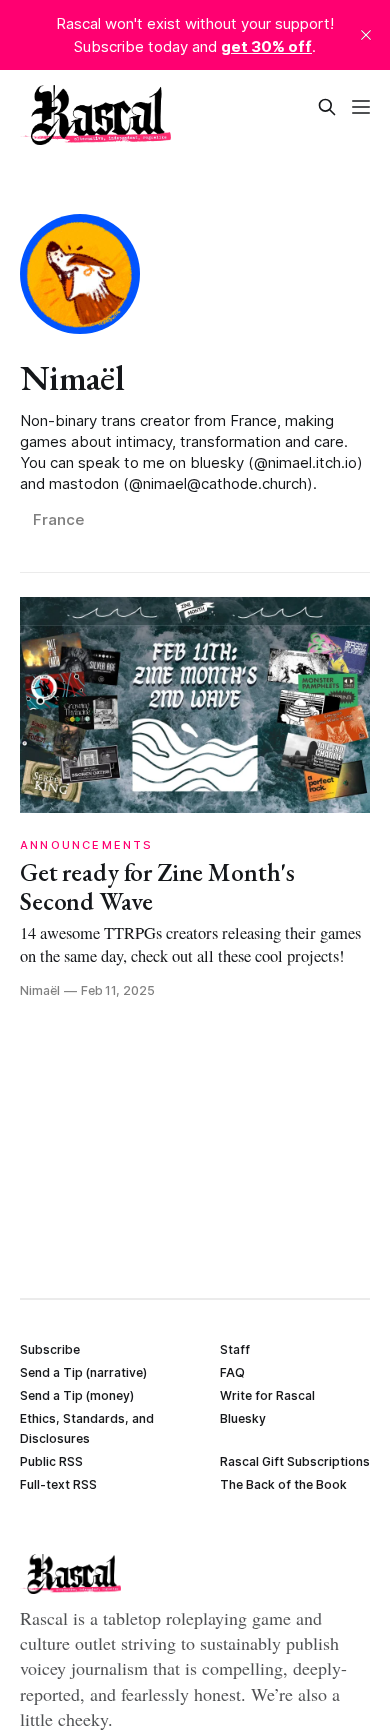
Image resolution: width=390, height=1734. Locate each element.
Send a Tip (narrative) (83, 1372)
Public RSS (51, 1461)
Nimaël (72, 377)
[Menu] (361, 107)
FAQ (232, 1372)
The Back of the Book (283, 1484)
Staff (235, 1349)
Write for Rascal (267, 1395)
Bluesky (243, 1418)
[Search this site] (327, 107)
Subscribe (50, 1349)
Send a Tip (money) (77, 1395)
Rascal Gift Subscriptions (295, 1461)
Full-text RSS (58, 1484)
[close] (366, 35)
